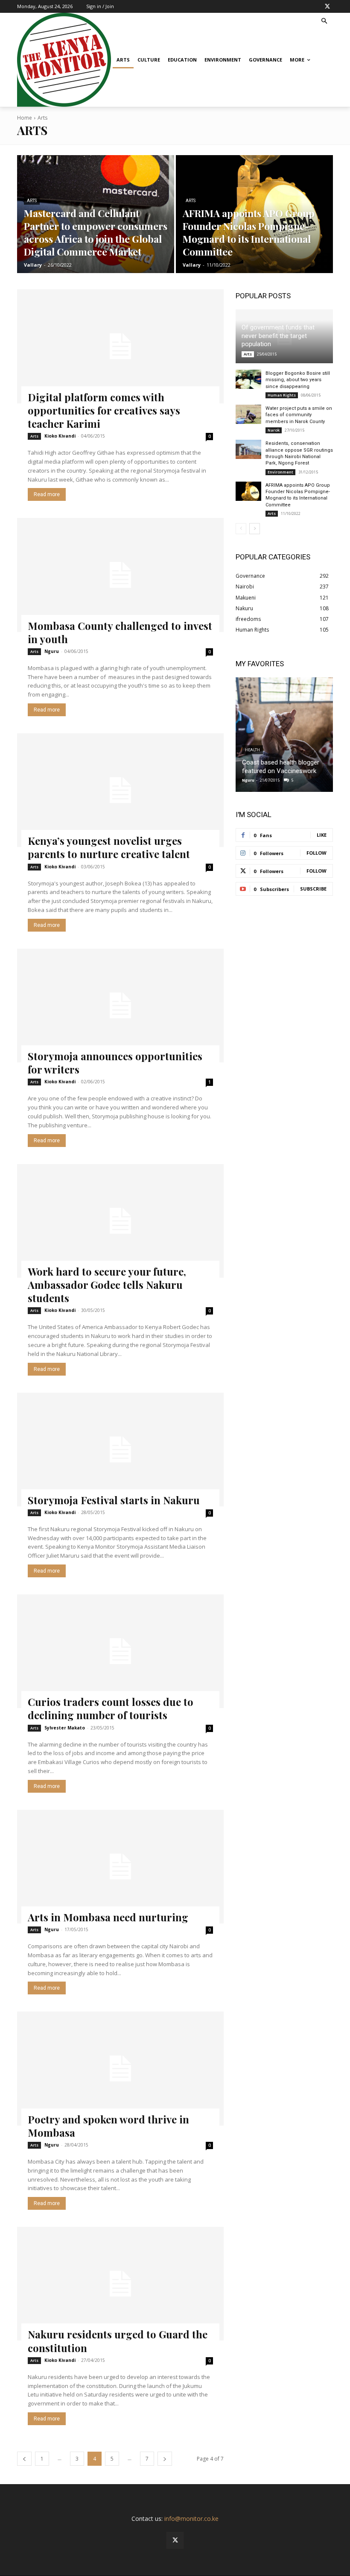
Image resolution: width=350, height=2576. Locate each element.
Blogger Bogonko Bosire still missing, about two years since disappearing (298, 380)
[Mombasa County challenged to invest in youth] (120, 575)
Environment (280, 472)
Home (25, 118)
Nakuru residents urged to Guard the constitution (118, 2341)
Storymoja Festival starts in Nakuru (114, 1500)
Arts (32, 201)
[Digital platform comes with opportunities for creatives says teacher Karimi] (120, 346)
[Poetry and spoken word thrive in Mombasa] (120, 2068)
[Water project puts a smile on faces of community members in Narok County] (248, 414)
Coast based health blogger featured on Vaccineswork (281, 767)
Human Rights (282, 395)
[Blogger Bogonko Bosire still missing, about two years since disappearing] (248, 379)
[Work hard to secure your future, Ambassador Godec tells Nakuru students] (120, 1221)
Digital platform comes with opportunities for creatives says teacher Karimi (104, 410)
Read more (47, 494)
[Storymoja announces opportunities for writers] (120, 1006)
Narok (274, 430)
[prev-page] (24, 2459)
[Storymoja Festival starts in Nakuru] (120, 1450)
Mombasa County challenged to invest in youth (120, 632)
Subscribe (313, 889)
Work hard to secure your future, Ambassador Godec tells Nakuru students (107, 1285)
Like (322, 835)
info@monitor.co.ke (191, 2519)
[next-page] (165, 2459)
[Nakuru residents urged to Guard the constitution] (120, 2284)
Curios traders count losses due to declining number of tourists (111, 1708)
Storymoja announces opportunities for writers (115, 1063)
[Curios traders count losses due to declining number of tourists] (120, 1651)
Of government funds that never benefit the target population (278, 336)
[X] (327, 6)
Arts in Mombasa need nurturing (108, 1917)
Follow (316, 853)
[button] (325, 22)
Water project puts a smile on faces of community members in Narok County (299, 415)
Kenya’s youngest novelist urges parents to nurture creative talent (109, 847)
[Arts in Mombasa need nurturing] (120, 1867)
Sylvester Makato (65, 1728)
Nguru (52, 651)
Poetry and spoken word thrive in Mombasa (108, 2126)
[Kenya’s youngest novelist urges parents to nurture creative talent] (120, 790)
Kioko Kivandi (60, 436)
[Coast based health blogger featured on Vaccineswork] (284, 735)
